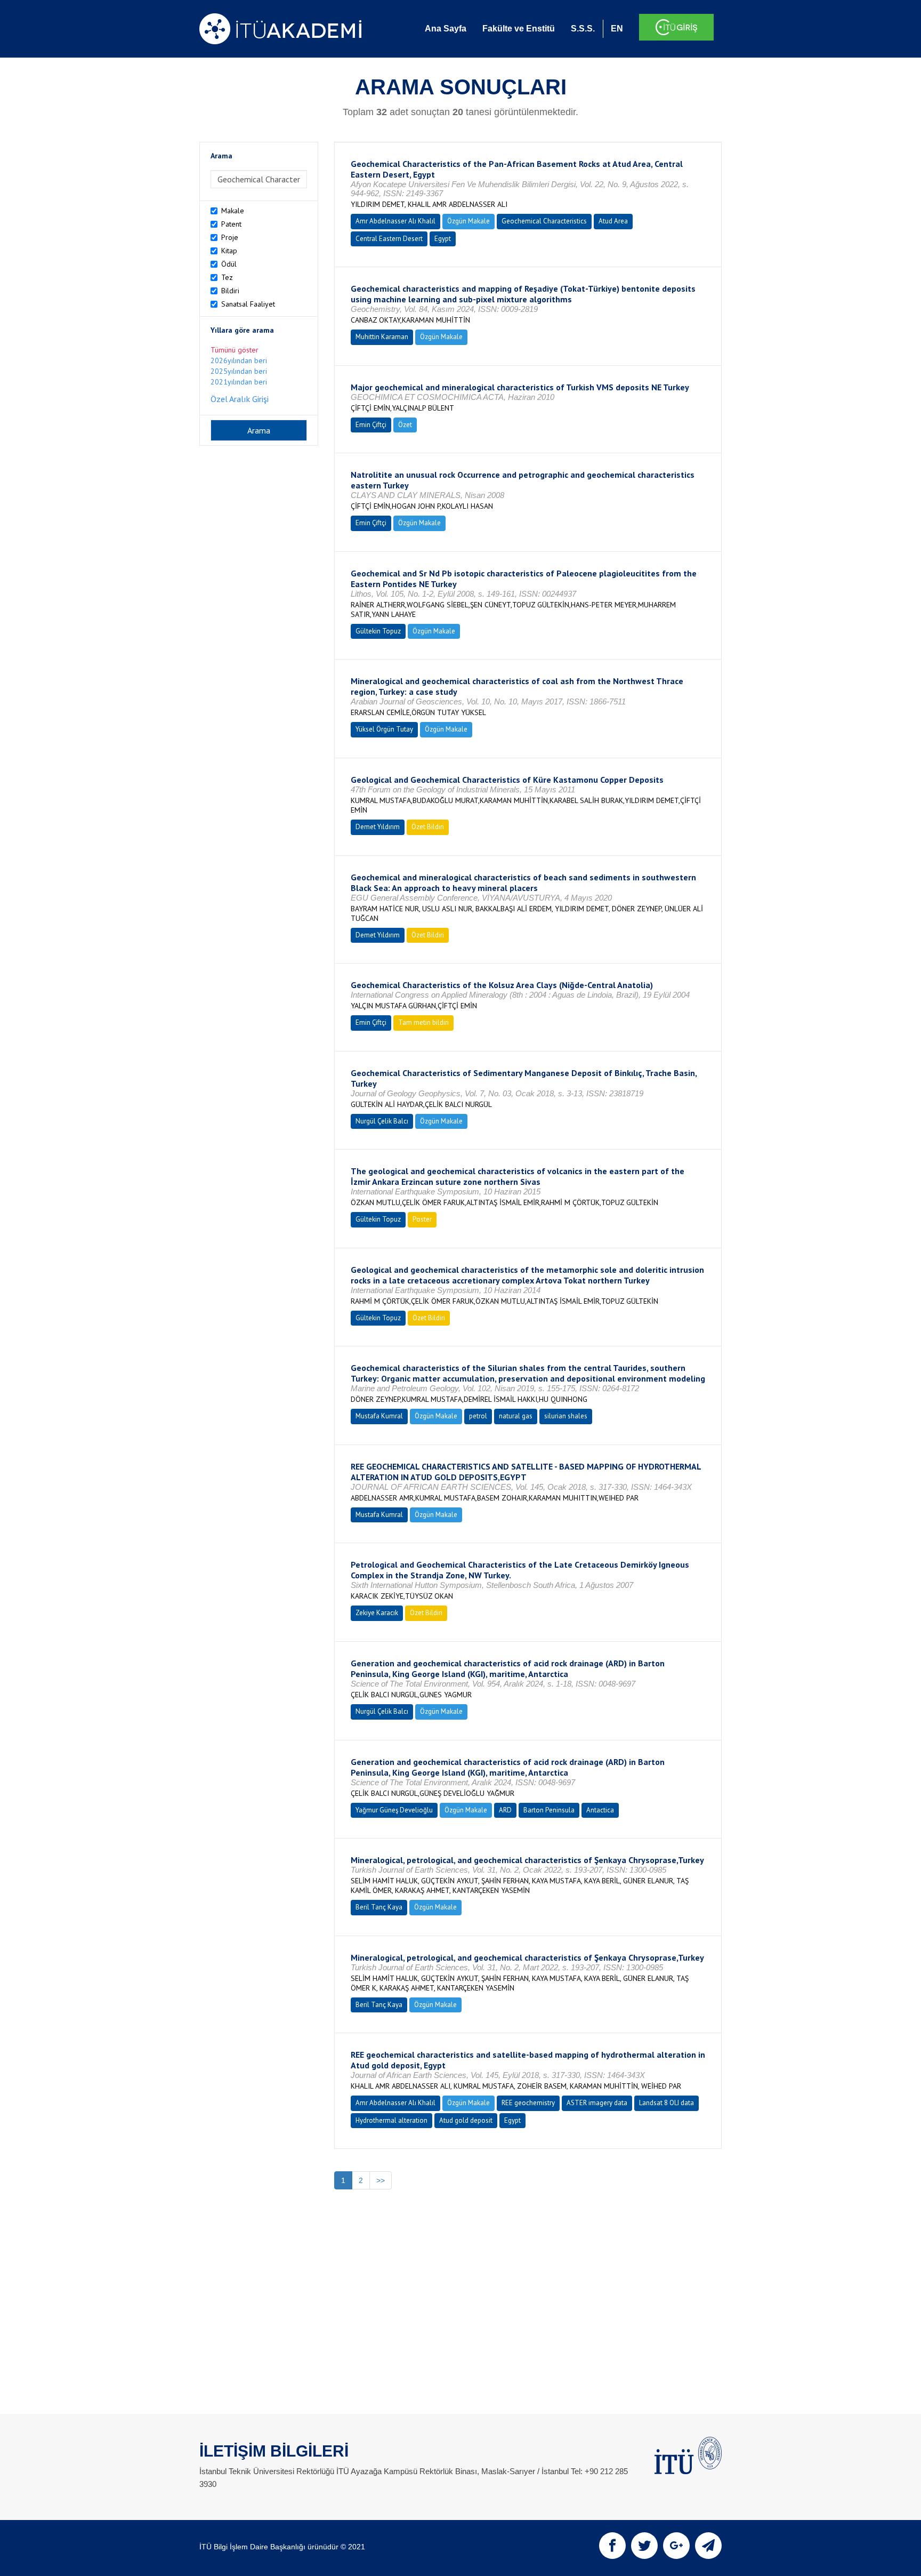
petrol (478, 1416)
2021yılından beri (239, 382)
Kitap (229, 251)
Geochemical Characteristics (544, 221)
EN (617, 29)
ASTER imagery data (597, 2103)
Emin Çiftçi (371, 425)
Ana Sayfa (446, 29)
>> (381, 2180)
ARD (505, 1810)
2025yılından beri (239, 371)
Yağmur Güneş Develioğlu (394, 1810)
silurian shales (566, 1416)
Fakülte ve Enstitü (519, 29)
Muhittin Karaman (382, 337)
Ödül (229, 264)
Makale (233, 211)
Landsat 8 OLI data (666, 2103)
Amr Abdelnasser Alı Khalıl (395, 221)
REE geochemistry (528, 2103)
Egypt (443, 239)
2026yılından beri (239, 360)
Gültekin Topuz (378, 631)
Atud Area (613, 221)
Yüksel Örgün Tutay (384, 729)
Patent (231, 224)
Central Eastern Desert (389, 239)
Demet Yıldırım (378, 827)
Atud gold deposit (466, 2120)
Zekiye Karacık (377, 1613)
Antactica (600, 1810)
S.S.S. (583, 29)
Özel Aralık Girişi (240, 399)
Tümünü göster (235, 350)
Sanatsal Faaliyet (248, 304)
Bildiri (230, 291)
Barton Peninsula (549, 1810)
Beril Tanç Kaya (379, 1907)
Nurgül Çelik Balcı (382, 1121)
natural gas (516, 1416)
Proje (230, 237)
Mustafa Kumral (379, 1416)
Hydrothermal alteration (391, 2120)
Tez (227, 277)
